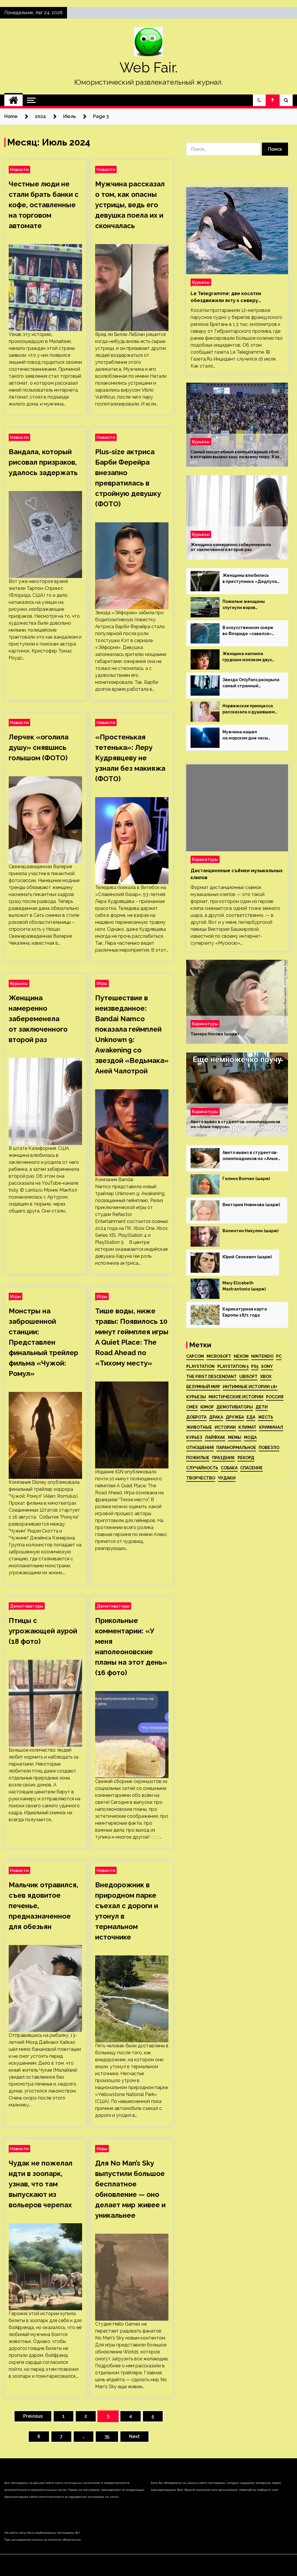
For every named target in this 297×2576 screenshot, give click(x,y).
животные (199, 1427)
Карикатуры (205, 859)
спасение (251, 1468)
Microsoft (219, 1356)
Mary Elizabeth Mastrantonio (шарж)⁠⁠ (244, 1286)
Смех (192, 1407)
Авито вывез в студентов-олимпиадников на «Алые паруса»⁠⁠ (235, 1124)
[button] (259, 100)
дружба (235, 1417)
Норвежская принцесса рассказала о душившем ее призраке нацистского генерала (250, 709)
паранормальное (236, 1448)
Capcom (195, 1356)
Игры (102, 983)
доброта (196, 1417)
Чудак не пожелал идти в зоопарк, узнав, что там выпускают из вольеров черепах (41, 2184)
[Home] (13, 100)
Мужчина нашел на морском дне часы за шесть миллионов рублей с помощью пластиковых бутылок (246, 735)
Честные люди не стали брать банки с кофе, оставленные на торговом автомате (44, 205)
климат (247, 1427)
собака (229, 1468)
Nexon (241, 1356)
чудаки (227, 1478)
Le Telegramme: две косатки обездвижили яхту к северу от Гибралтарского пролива (226, 297)
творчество (201, 1478)
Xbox (266, 1377)
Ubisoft (248, 1377)
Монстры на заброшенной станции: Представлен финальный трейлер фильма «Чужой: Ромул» (44, 1342)
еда (251, 1417)
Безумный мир (203, 1387)
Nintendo (262, 1356)
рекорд (246, 1458)
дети (262, 1407)
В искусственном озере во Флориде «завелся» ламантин (248, 631)
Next (134, 2436)
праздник (223, 1458)
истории (225, 1427)
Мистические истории (236, 1397)
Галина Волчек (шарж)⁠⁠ (246, 1179)
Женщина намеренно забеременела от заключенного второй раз (38, 1019)
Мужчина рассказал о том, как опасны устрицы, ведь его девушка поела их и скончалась (130, 205)
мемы (235, 1437)
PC (279, 1356)
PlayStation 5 (233, 1366)
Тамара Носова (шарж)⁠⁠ (215, 1034)
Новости (19, 169)
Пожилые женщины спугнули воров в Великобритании (244, 605)
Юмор (207, 1407)
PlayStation (200, 1366)
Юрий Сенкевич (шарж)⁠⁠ (247, 1257)
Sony (267, 1366)
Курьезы (19, 983)
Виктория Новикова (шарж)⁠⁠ (251, 1205)
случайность (202, 1468)
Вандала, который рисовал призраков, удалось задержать (43, 462)
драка (216, 1417)
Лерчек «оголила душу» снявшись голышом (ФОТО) (39, 747)
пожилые (198, 1458)
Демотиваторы (27, 1606)
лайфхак (215, 1437)
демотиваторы (235, 1407)
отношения (200, 1448)
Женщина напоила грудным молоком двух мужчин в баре (247, 657)
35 (107, 2436)
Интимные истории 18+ (250, 1387)
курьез (194, 1437)
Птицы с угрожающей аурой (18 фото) (43, 1631)
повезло (269, 1448)
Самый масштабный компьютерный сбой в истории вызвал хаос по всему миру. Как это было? (235, 455)
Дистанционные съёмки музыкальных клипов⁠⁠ (237, 874)
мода (250, 1437)
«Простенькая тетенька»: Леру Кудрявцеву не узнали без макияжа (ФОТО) (130, 758)
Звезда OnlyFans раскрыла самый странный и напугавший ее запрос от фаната (251, 683)
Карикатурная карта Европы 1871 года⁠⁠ (245, 1312)
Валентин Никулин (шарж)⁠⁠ (250, 1231)
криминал (271, 1427)
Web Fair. (148, 68)
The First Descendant (211, 1377)
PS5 (255, 1366)
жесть (266, 1417)
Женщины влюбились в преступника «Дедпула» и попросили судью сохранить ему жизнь (251, 579)
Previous (33, 2416)
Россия (275, 1397)
